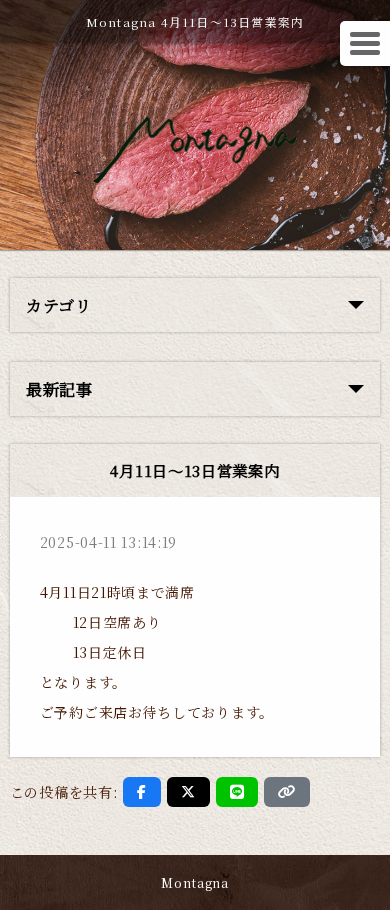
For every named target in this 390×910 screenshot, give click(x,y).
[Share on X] (188, 792)
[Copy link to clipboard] (287, 792)
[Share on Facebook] (142, 792)
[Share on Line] (237, 792)
